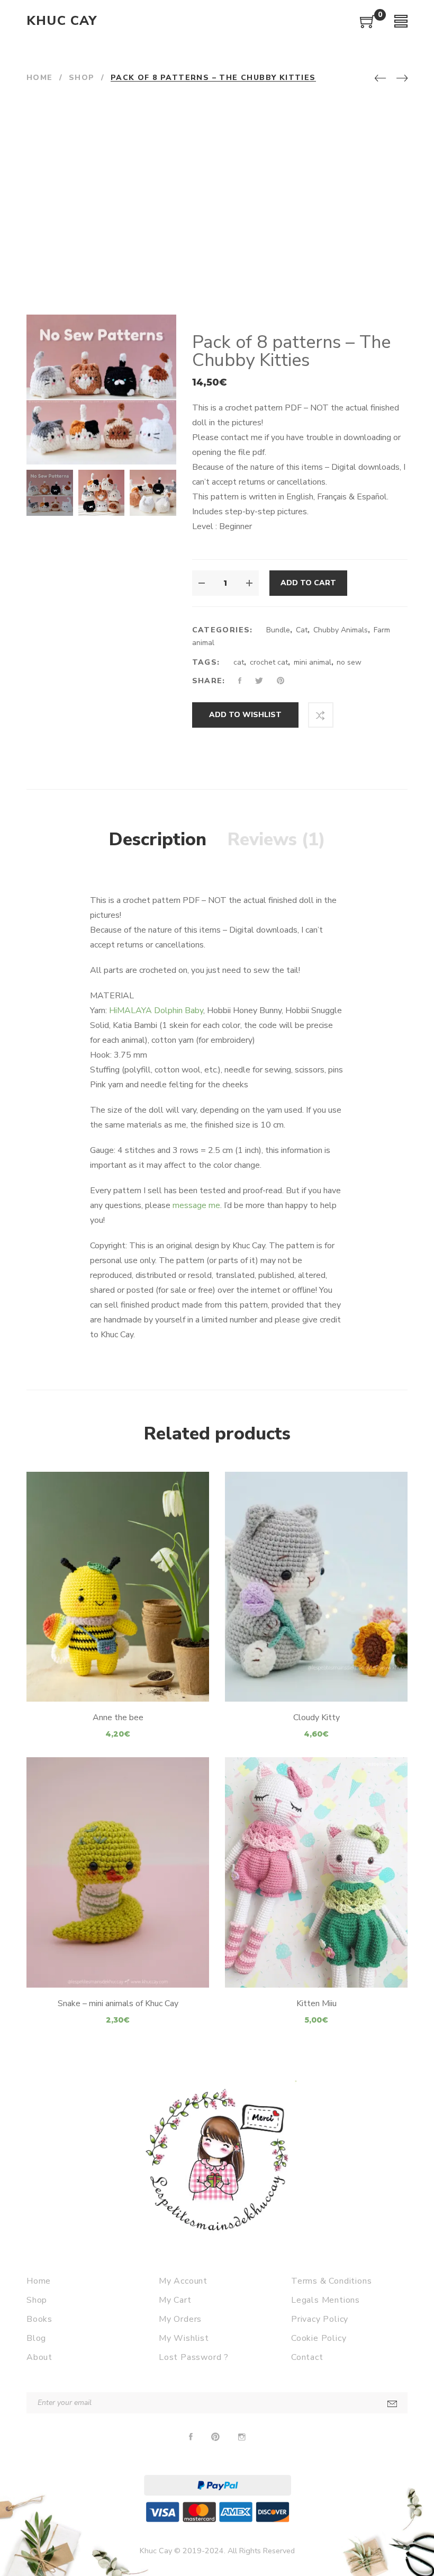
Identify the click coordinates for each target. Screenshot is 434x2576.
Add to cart (308, 583)
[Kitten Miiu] (316, 1872)
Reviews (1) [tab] (277, 839)
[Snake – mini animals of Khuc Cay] (118, 1872)
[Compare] (321, 715)
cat (239, 662)
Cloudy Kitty (317, 1718)
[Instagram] (242, 2437)
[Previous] (380, 79)
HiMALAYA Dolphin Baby (156, 1010)
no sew (349, 662)
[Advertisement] (217, 201)
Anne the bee (118, 1718)
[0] (368, 25)
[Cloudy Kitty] (316, 1587)
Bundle (278, 630)
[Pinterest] (215, 2437)
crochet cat (269, 662)
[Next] (402, 79)
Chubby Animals (341, 630)
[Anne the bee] (118, 1587)
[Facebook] (191, 2437)
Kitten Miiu (317, 2003)
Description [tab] (158, 839)
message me (196, 1205)
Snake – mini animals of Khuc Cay (118, 2003)
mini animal (313, 662)
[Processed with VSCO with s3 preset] (102, 493)
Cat (302, 630)
